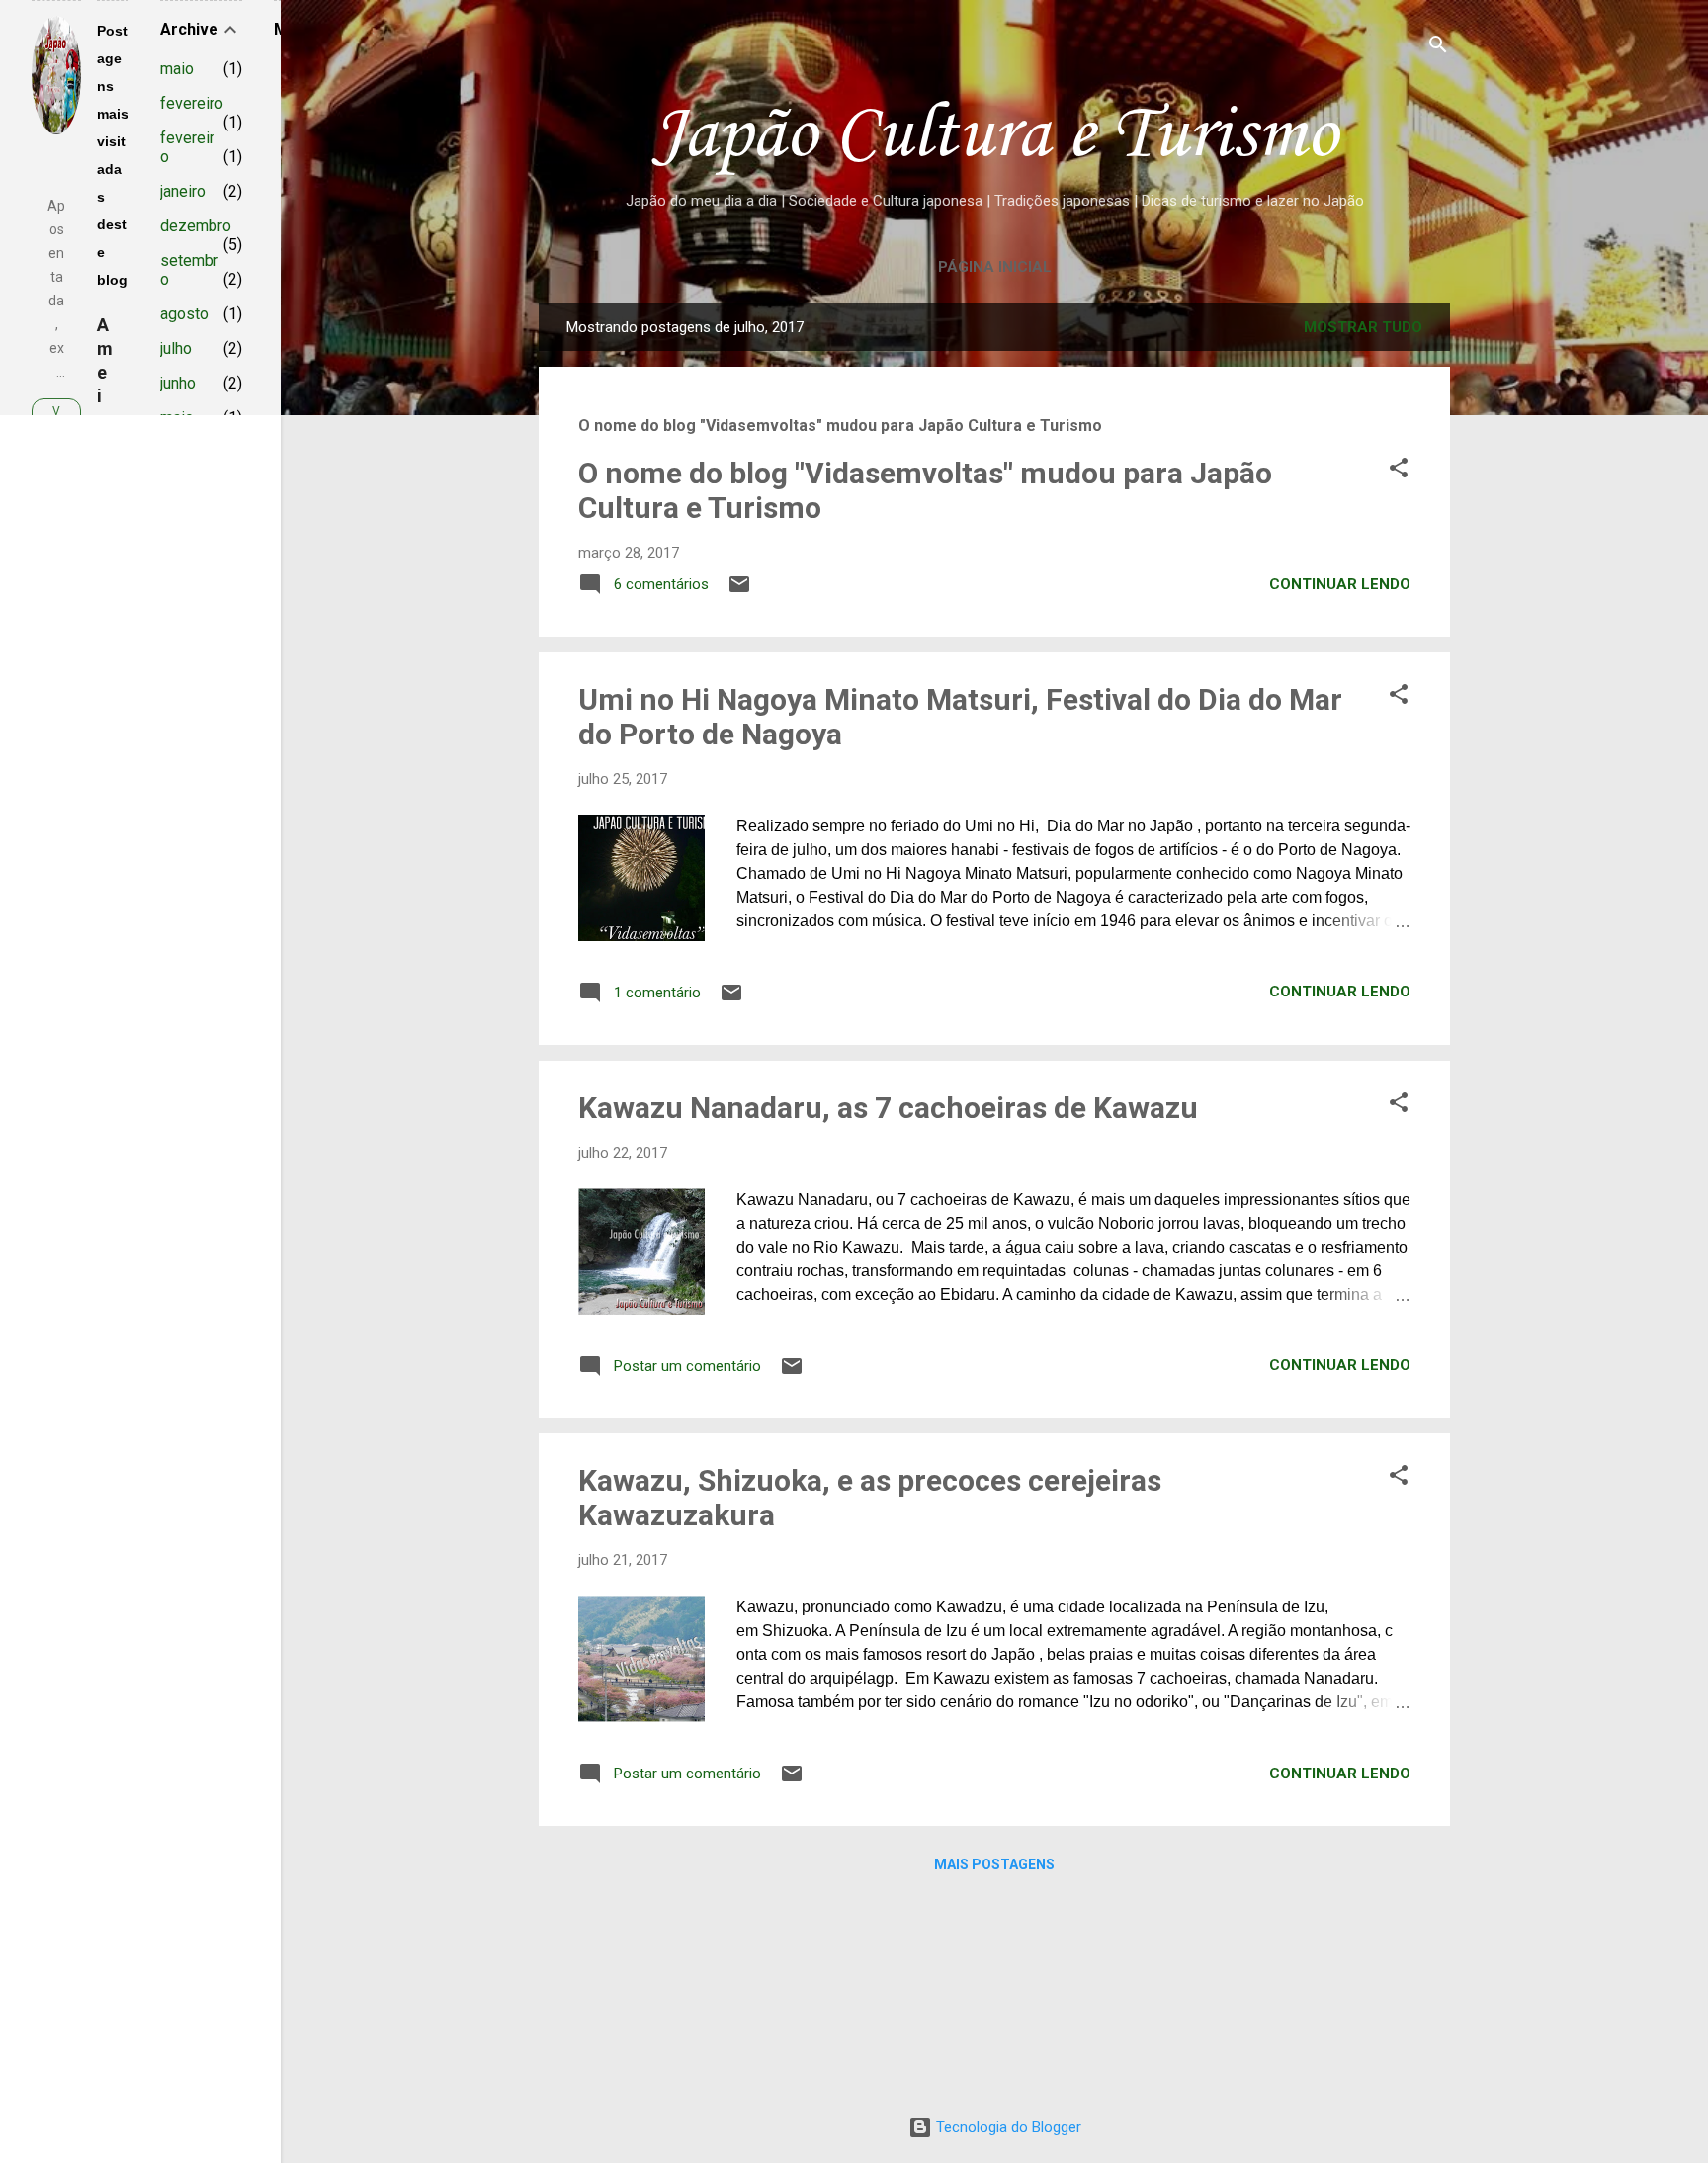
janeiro (183, 191)
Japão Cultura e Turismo (994, 136)
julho (176, 348)
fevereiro (192, 103)
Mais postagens (994, 1864)
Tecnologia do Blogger (1007, 2127)
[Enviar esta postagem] (739, 591)
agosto (184, 314)
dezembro (196, 226)
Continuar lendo (1340, 584)
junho (178, 383)
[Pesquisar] (1438, 46)
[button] (1399, 469)
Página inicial (995, 267)
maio (177, 69)
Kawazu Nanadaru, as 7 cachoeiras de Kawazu (888, 1108)
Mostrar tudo (1363, 327)
